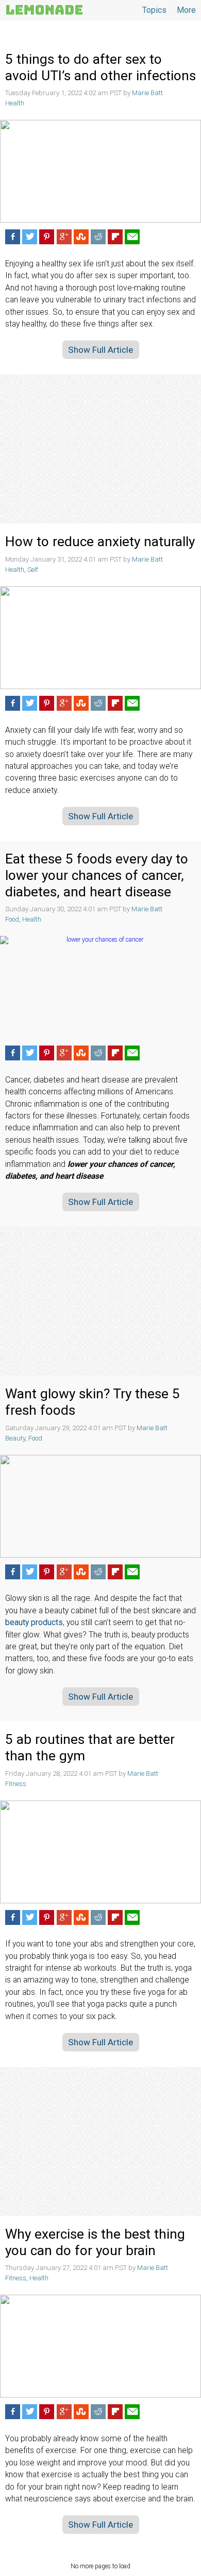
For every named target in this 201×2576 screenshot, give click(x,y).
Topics (154, 10)
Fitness (16, 1784)
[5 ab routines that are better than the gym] (100, 1852)
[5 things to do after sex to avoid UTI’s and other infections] (100, 171)
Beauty (15, 1438)
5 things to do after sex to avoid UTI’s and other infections (100, 67)
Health (15, 103)
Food (12, 919)
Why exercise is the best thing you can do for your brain (95, 2242)
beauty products (34, 1623)
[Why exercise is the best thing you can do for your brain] (100, 2346)
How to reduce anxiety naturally (100, 542)
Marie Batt (147, 93)
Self (33, 570)
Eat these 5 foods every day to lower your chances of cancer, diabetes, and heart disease (97, 875)
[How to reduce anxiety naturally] (100, 638)
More (186, 10)
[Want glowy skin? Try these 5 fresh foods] (100, 1506)
